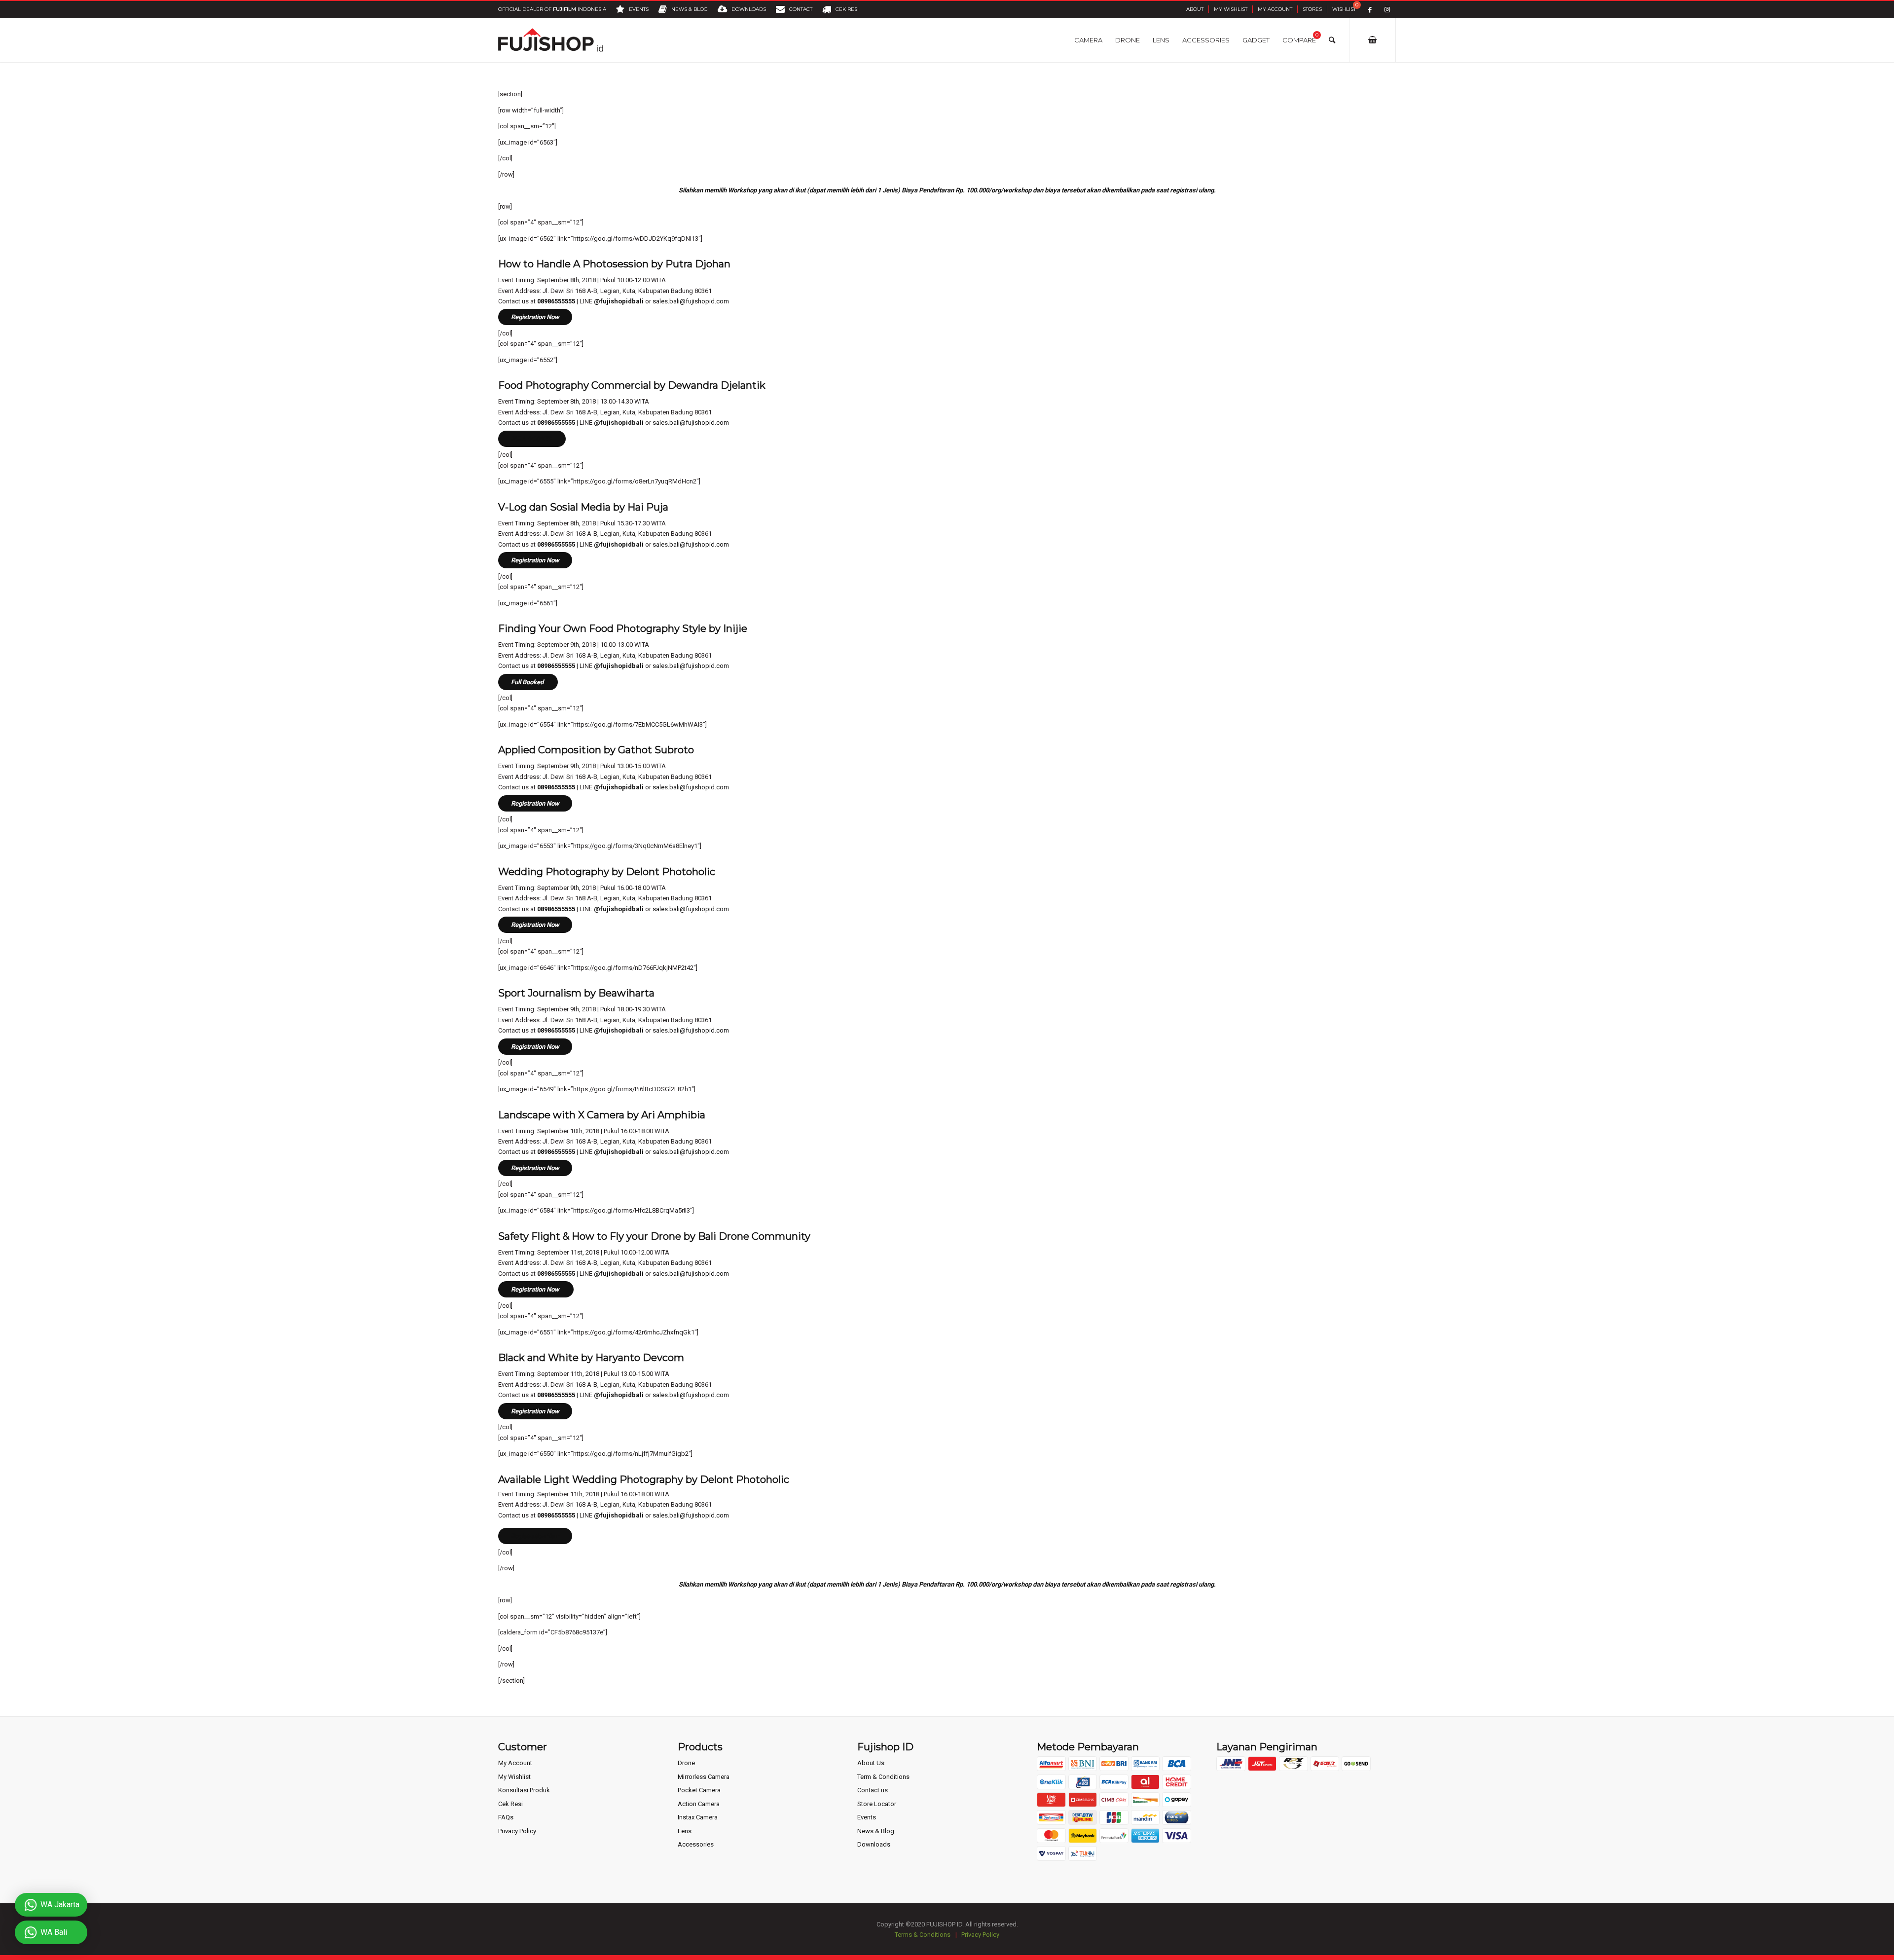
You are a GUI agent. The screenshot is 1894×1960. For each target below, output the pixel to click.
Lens (685, 1831)
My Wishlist (1231, 9)
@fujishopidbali (619, 301)
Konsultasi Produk (524, 1790)
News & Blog (876, 1831)
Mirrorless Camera (704, 1777)
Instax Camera (698, 1817)
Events (867, 1817)
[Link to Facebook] (1370, 10)
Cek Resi (510, 1804)
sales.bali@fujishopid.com (691, 301)
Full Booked (528, 682)
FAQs (506, 1817)
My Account (1275, 9)
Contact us (873, 1790)
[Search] (1332, 40)
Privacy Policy (517, 1831)
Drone (686, 1763)
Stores (1312, 9)
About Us (871, 1763)
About (1195, 9)
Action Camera (699, 1804)
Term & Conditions (883, 1777)
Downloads (874, 1844)
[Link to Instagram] (1387, 10)
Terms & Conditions (923, 1935)
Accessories (696, 1844)
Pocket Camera (699, 1790)
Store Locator (877, 1804)
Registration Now (535, 317)
